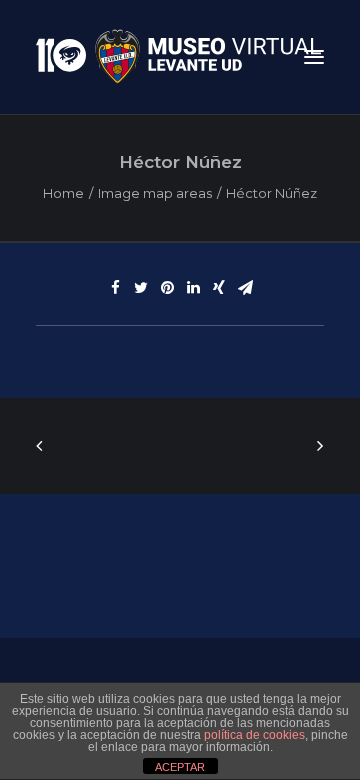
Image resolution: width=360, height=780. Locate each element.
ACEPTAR (180, 767)
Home (63, 193)
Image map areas (155, 193)
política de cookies (254, 735)
